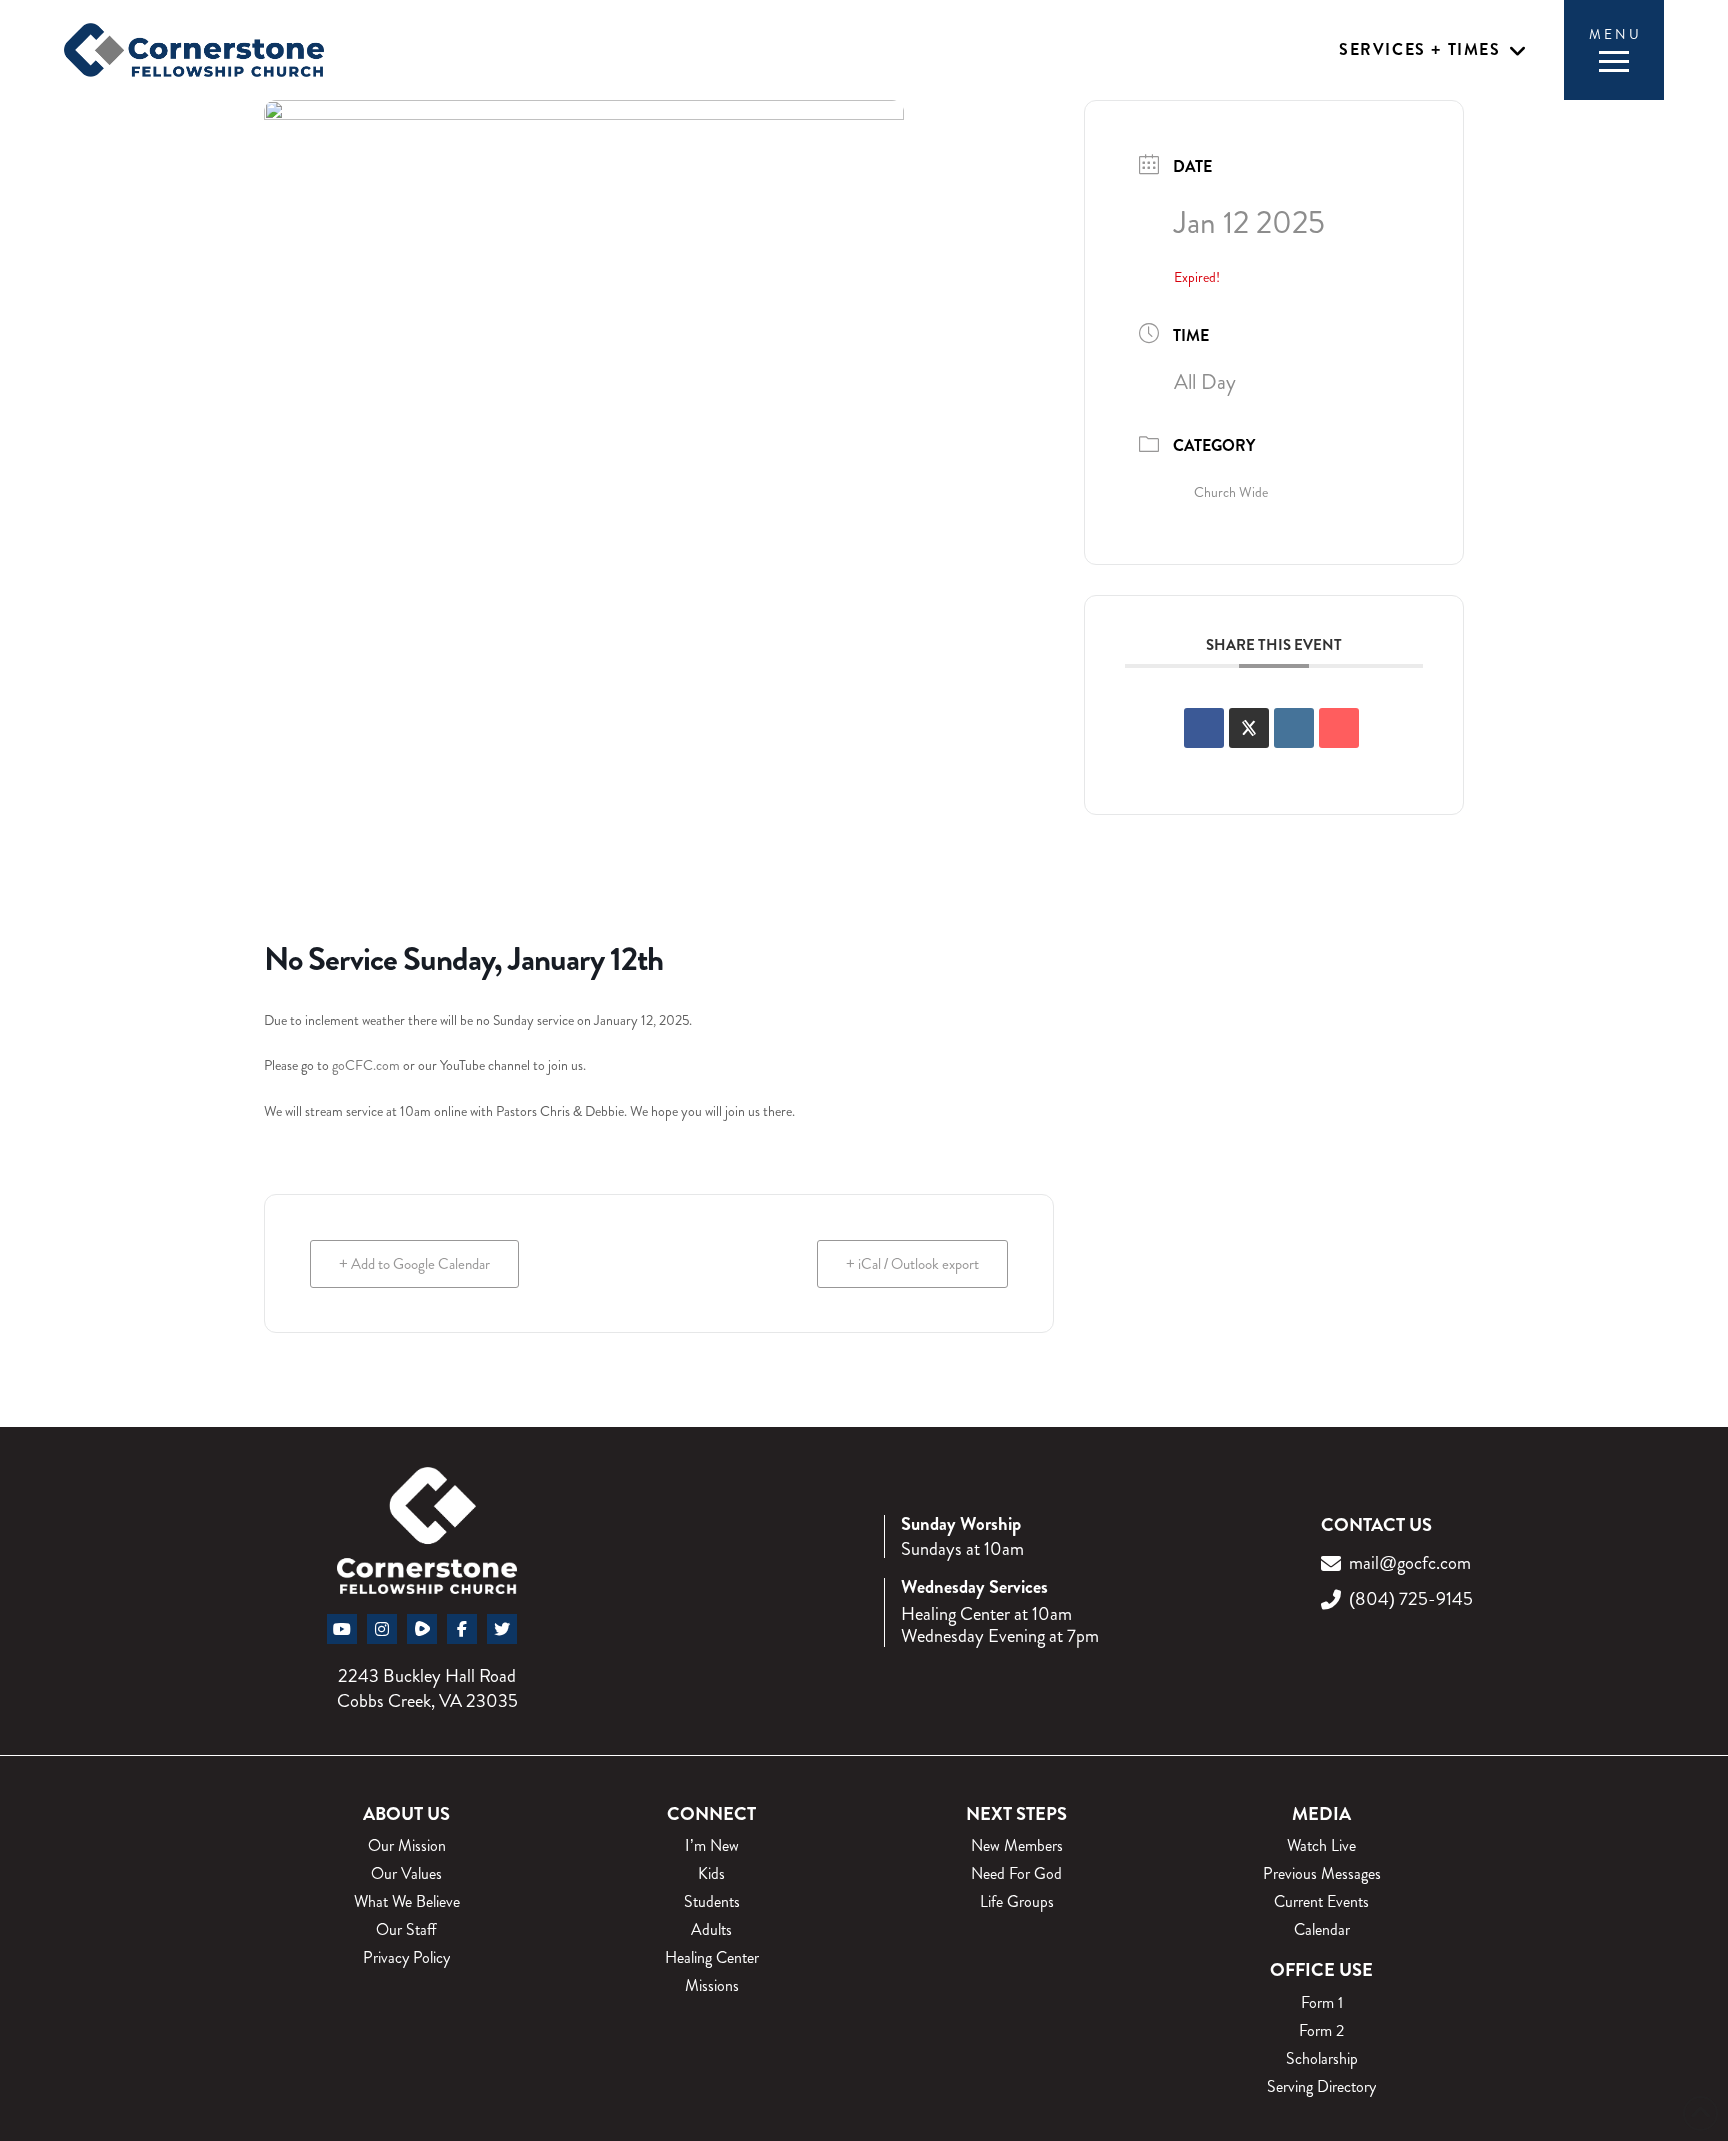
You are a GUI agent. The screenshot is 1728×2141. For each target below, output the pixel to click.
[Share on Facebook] (1204, 728)
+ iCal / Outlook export (912, 1264)
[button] (1433, 50)
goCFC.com (366, 1065)
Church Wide (1231, 492)
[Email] (1339, 728)
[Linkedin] (1294, 728)
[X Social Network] (1249, 728)
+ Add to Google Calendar (414, 1264)
